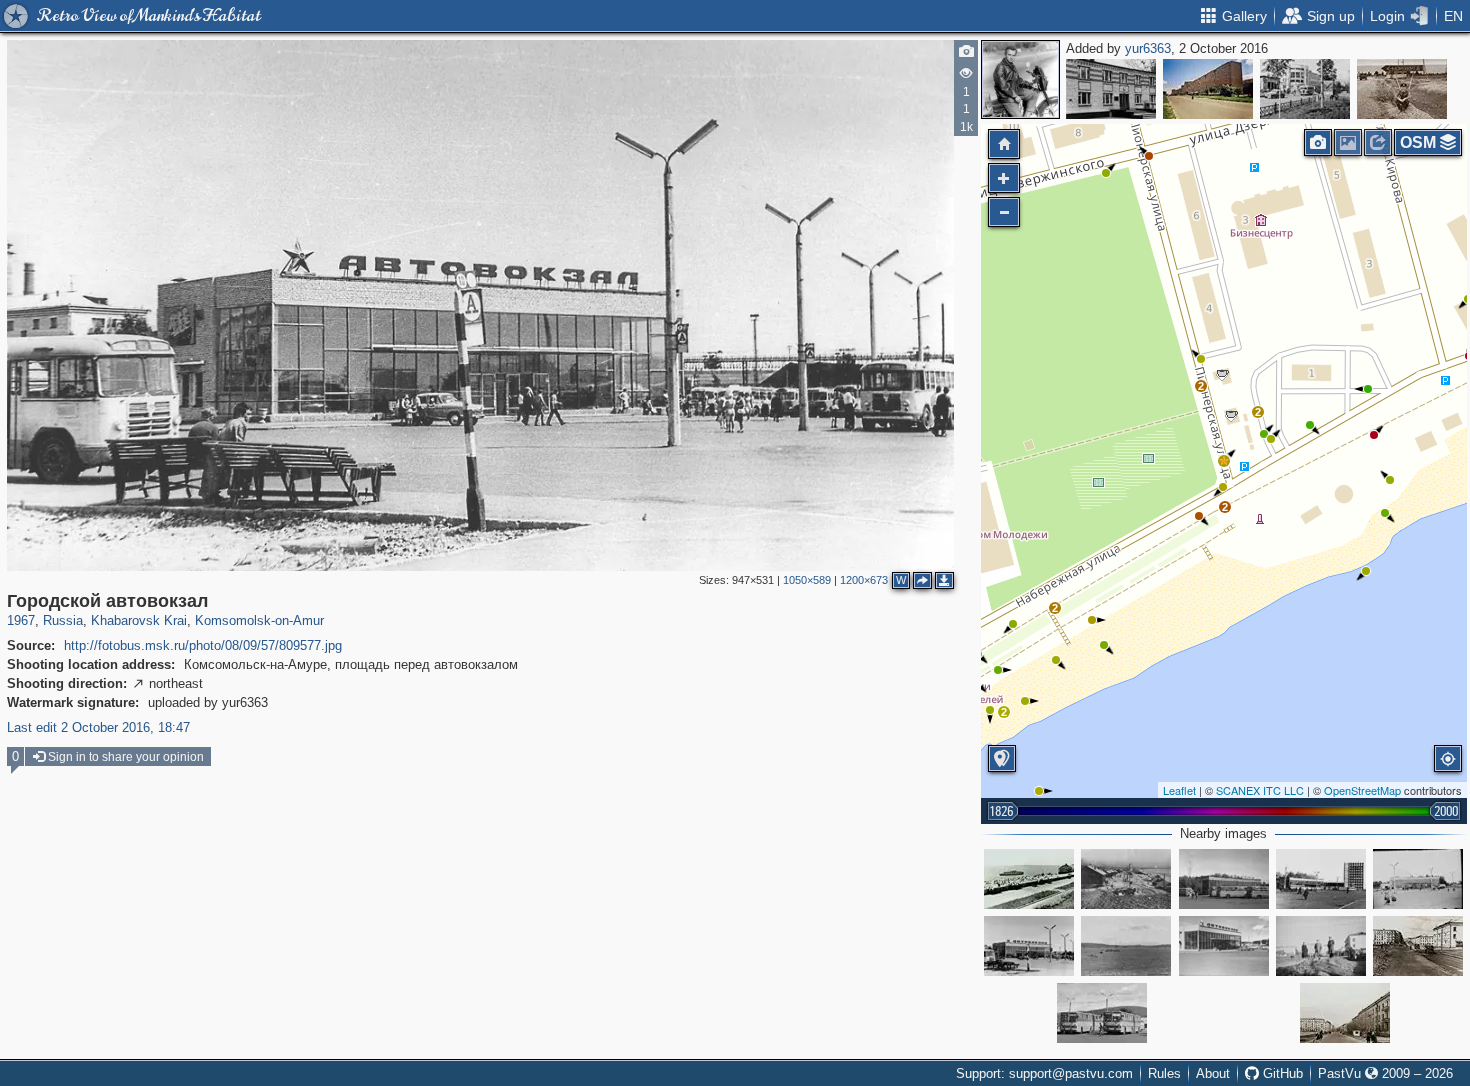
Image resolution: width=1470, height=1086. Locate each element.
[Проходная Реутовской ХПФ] (1111, 89)
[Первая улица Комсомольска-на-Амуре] (1126, 879)
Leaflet (1179, 790)
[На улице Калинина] (1305, 89)
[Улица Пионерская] (1321, 946)
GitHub (1281, 1073)
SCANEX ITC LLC (1260, 790)
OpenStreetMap (1362, 790)
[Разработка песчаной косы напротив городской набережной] (1126, 946)
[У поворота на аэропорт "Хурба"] (1402, 89)
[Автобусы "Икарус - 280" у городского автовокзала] (1102, 1013)
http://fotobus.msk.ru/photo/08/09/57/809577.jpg (203, 645)
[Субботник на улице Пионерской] (1345, 1013)
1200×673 (864, 580)
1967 (21, 620)
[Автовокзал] (1418, 879)
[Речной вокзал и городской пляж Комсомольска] (1029, 879)
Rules (1164, 1073)
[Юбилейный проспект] (1208, 89)
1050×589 (807, 580)
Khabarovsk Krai (139, 620)
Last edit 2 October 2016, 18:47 (98, 727)
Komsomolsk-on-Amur (259, 620)
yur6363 (1148, 48)
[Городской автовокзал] (1224, 461)
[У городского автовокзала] (1224, 879)
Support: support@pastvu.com (1044, 1073)
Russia (63, 620)
